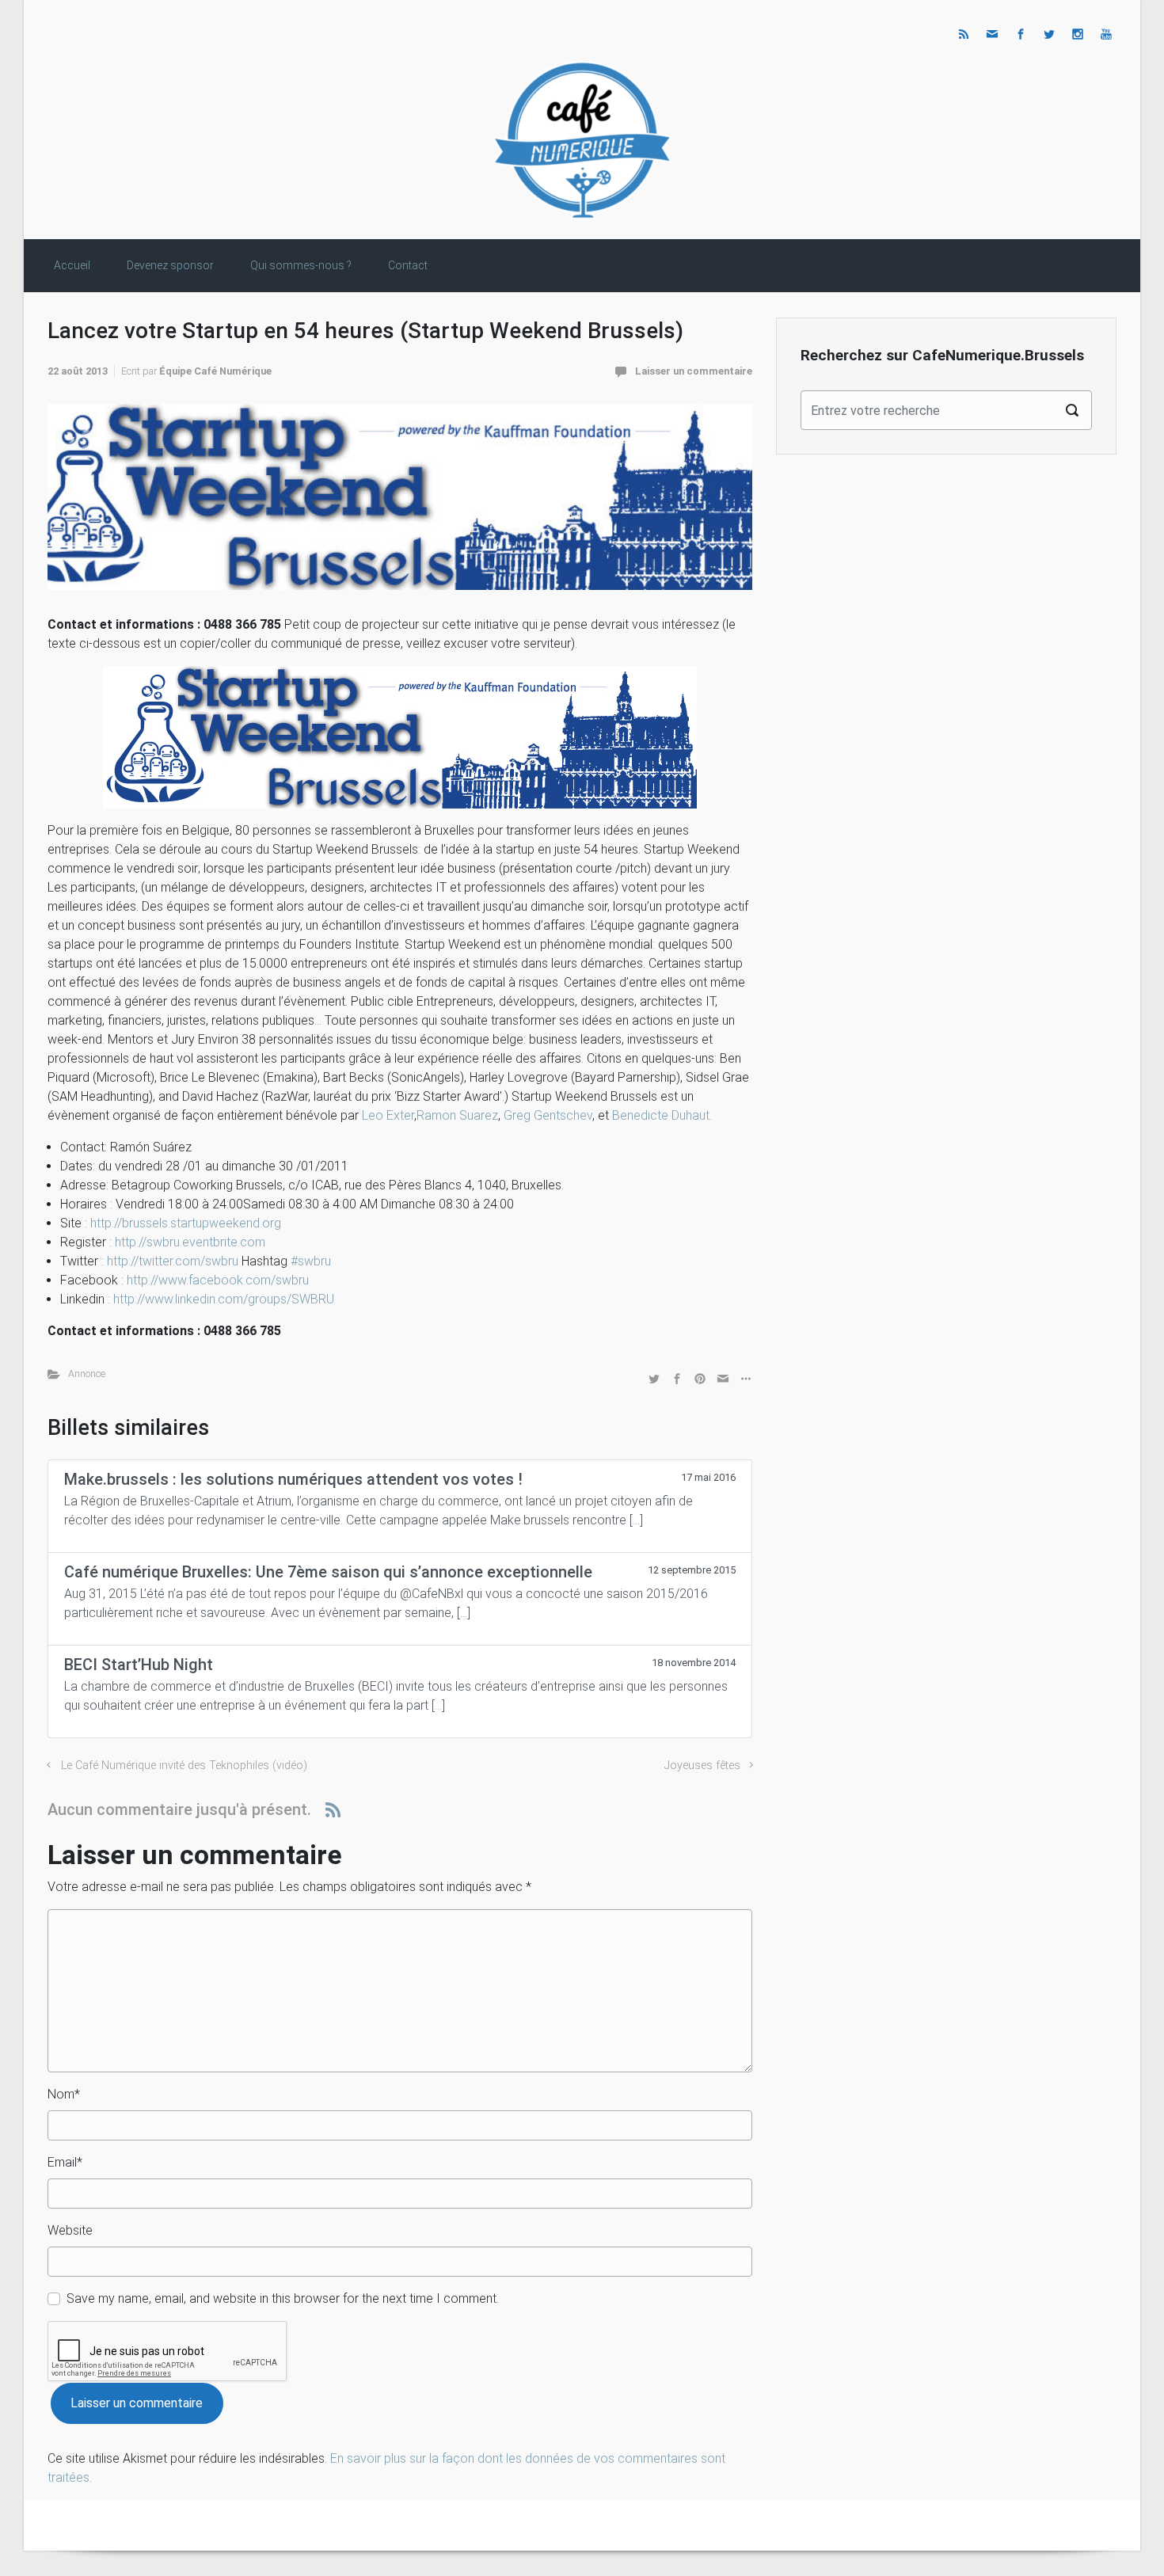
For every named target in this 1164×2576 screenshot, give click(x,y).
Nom (64, 2094)
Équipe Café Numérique (215, 371)
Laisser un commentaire (694, 371)
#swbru (311, 1261)
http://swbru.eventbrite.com (190, 1242)
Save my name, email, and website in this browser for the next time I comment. (283, 2298)
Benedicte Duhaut (661, 1115)
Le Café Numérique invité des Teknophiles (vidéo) (184, 1766)
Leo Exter (388, 1115)
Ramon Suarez (457, 1115)
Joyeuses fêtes (702, 1766)
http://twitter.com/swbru (173, 1261)
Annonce (87, 1374)
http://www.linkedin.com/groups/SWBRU (224, 1299)
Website (70, 2230)
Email (65, 2162)
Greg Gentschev (548, 1115)
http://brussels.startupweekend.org (186, 1223)
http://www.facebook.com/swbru (218, 1280)
